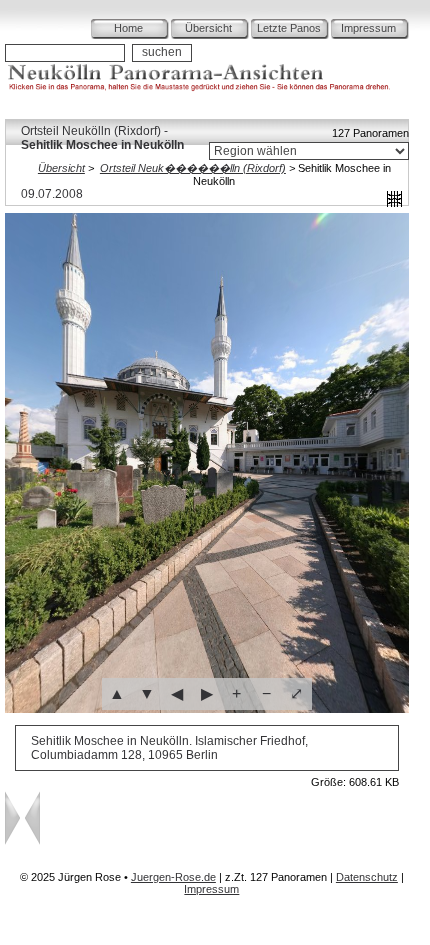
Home (128, 28)
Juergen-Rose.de (173, 877)
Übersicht (208, 28)
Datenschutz (367, 877)
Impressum (368, 28)
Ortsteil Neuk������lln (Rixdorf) (193, 168)
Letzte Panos (289, 28)
